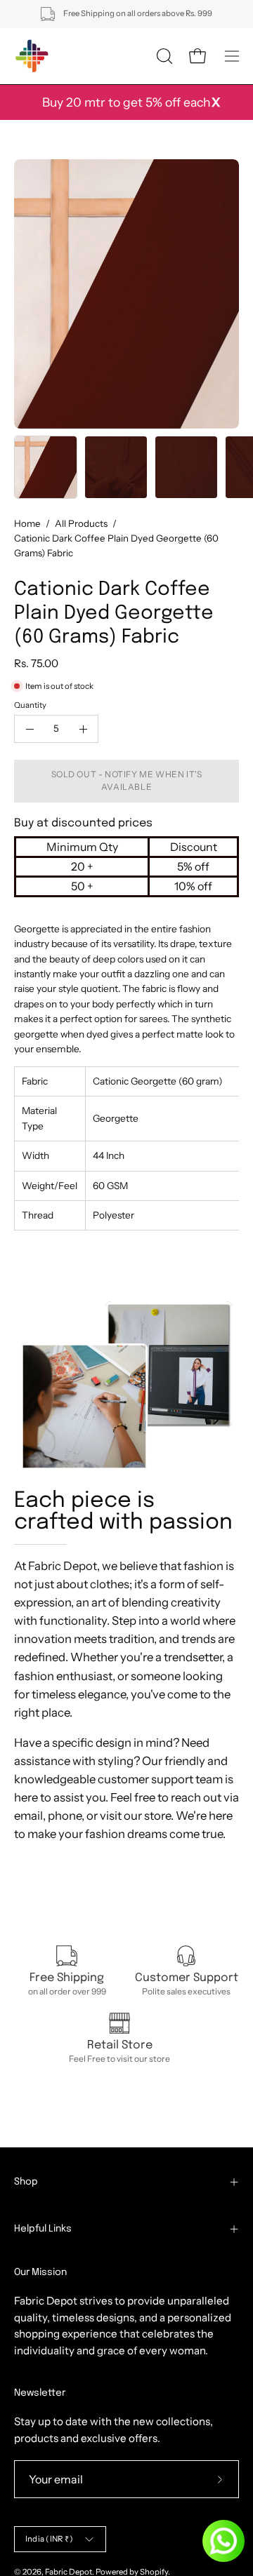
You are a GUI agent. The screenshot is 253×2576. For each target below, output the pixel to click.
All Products (81, 523)
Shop (26, 2182)
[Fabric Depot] (32, 56)
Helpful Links (43, 2229)
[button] (163, 56)
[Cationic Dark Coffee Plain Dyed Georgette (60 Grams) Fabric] (46, 467)
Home (27, 523)
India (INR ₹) (49, 2539)
